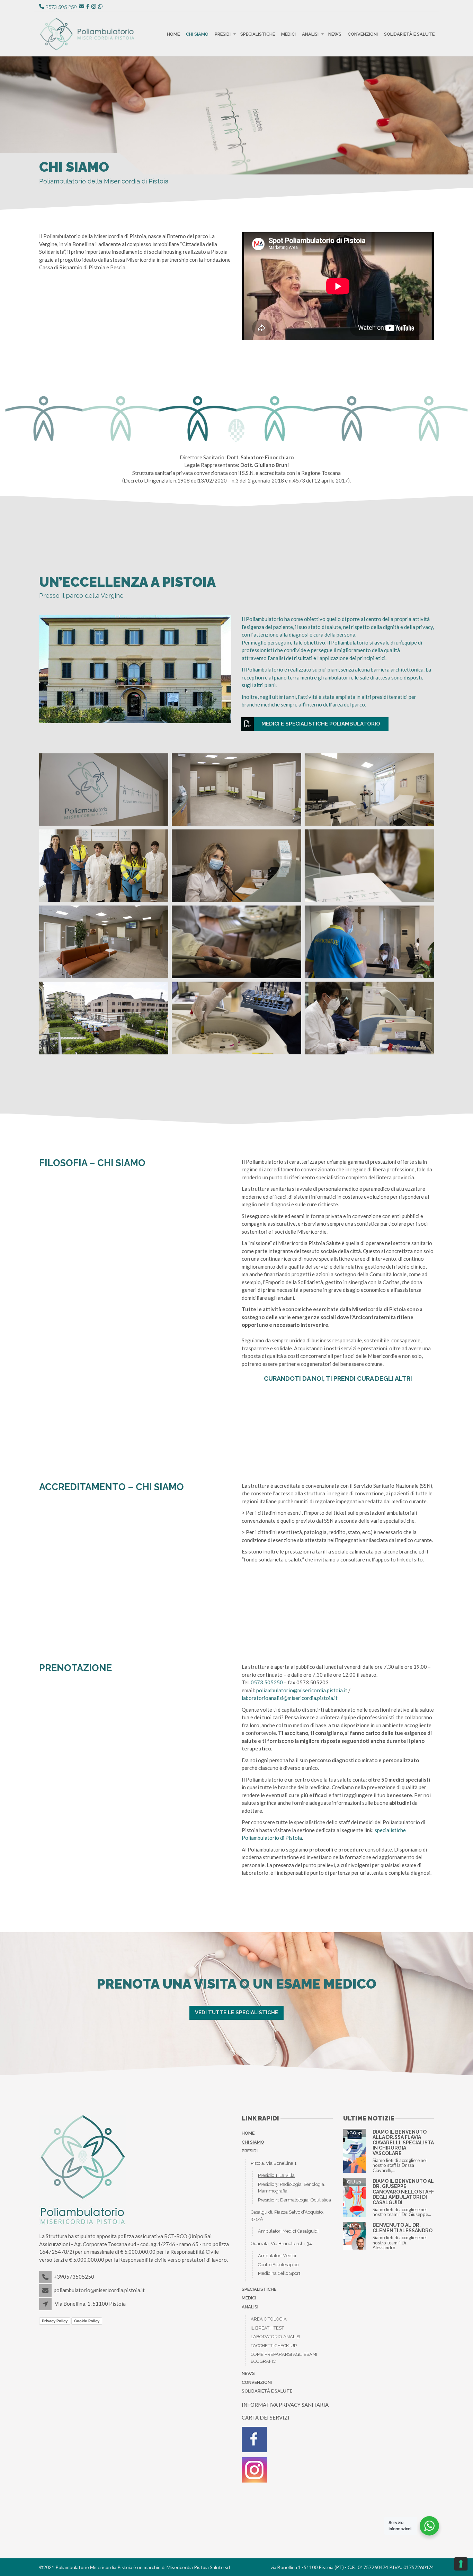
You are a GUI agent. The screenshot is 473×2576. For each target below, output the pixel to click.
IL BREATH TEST (267, 2328)
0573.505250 (267, 1682)
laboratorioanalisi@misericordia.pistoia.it (290, 1698)
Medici (288, 34)
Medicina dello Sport (279, 2273)
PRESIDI (223, 34)
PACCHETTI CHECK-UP (274, 2346)
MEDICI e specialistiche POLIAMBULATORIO (321, 724)
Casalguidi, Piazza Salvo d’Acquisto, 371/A (287, 2215)
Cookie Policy (87, 2321)
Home (173, 34)
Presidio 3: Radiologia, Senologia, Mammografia (292, 2188)
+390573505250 (74, 2277)
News (335, 34)
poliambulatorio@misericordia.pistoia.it (302, 1690)
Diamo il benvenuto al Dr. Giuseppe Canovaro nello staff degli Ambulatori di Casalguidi (403, 2192)
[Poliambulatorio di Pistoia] (104, 790)
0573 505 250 (61, 7)
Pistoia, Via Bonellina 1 (274, 2163)
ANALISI (310, 34)
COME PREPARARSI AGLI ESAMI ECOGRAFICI (284, 2358)
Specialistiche (258, 34)
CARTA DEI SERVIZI (266, 2417)
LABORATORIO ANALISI (275, 2337)
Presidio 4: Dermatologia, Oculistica (294, 2200)
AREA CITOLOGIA (269, 2319)
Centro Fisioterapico (278, 2265)
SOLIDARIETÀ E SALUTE (409, 34)
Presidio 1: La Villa (276, 2175)
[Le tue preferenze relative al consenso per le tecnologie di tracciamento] (461, 2564)
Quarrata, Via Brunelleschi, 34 (281, 2244)
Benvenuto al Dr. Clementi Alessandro (403, 2228)
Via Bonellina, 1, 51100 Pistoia (90, 2304)
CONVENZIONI (363, 34)
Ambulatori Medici (277, 2256)
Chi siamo (197, 34)
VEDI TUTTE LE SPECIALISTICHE (237, 2012)
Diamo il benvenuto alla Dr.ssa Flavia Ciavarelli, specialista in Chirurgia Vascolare (403, 2143)
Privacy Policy (55, 2321)
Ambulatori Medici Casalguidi (288, 2231)
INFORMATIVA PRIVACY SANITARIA (285, 2405)
